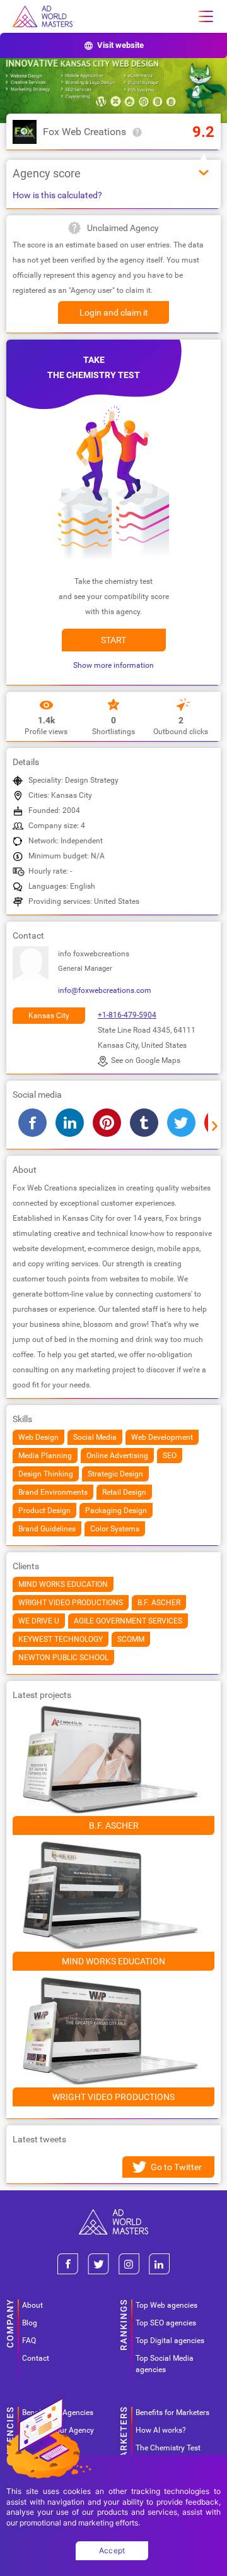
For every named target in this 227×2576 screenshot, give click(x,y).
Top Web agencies (166, 2305)
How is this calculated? (57, 195)
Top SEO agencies (166, 2323)
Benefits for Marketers (172, 2413)
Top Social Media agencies (165, 2364)
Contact (36, 2358)
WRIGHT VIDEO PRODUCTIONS (113, 2097)
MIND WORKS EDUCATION (113, 1961)
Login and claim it (114, 312)
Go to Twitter (176, 2167)
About (32, 2305)
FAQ (29, 2341)
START (113, 640)
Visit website (120, 45)
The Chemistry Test (168, 2448)
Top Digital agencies (170, 2341)
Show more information (113, 665)
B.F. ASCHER (114, 1825)
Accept (112, 2550)
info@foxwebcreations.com (105, 990)
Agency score (47, 173)
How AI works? (161, 2430)
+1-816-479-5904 (127, 1015)
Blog (30, 2323)
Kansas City (49, 1016)
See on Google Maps (146, 1060)
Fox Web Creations (84, 132)
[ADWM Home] (113, 2214)
